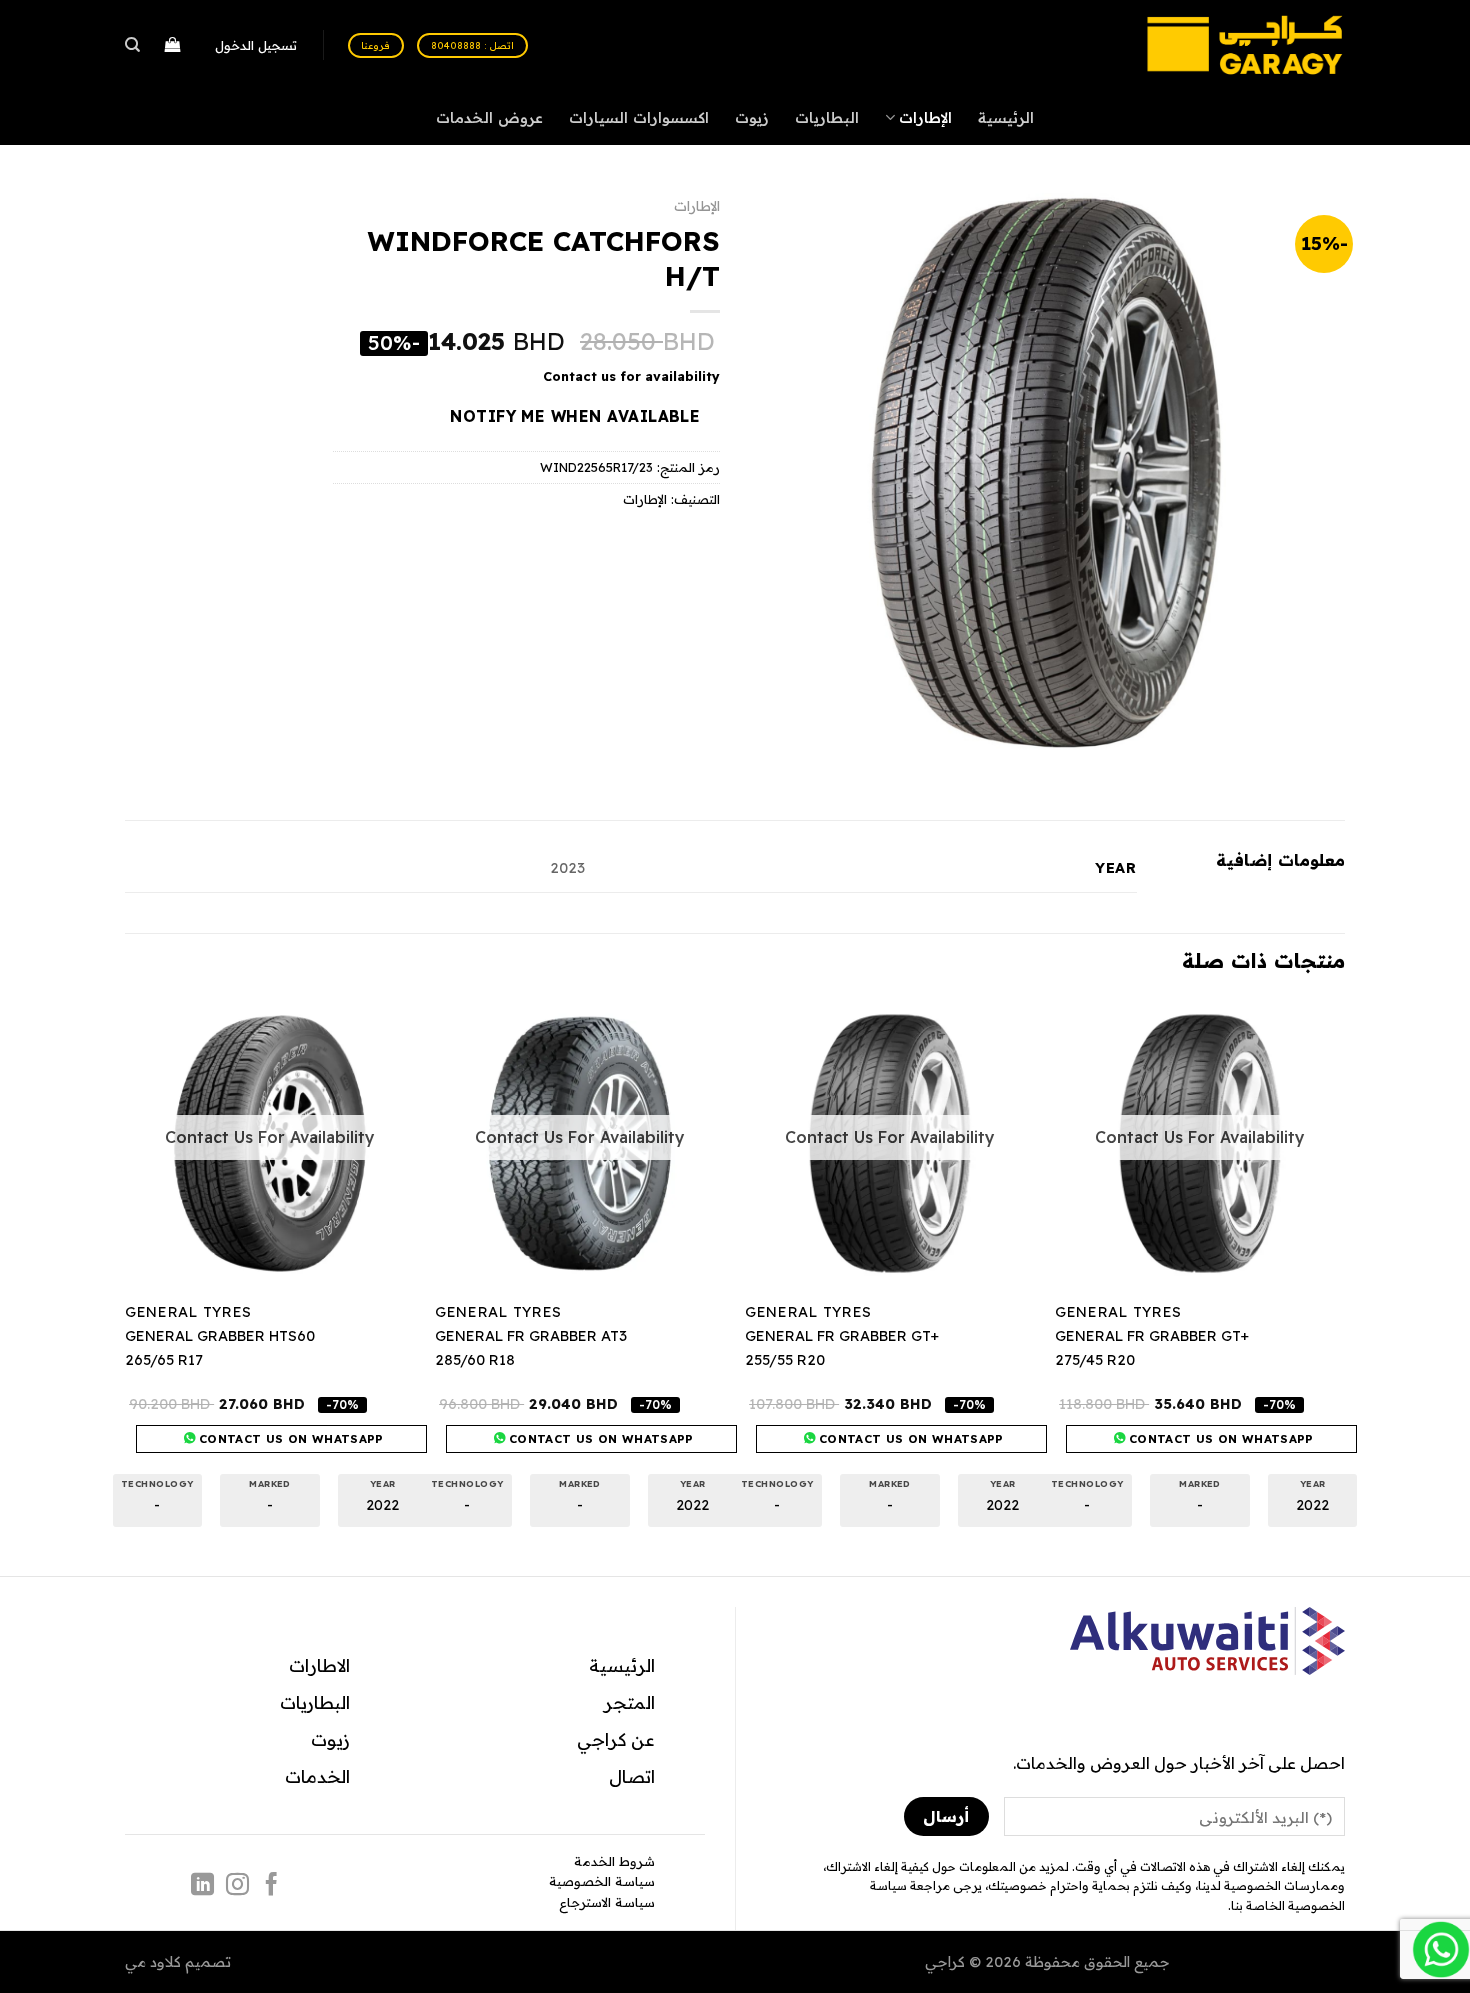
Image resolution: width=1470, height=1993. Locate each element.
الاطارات (319, 1665)
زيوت (752, 118)
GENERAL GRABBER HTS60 (220, 1336)
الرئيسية (1006, 118)
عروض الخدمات (489, 118)
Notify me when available (575, 416)
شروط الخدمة (614, 1861)
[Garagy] (1245, 44)
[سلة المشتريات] (172, 45)
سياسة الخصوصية (602, 1881)
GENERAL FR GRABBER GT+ (1152, 1336)
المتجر (629, 1702)
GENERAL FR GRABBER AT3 (531, 1336)
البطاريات (827, 118)
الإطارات (925, 118)
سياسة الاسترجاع (607, 1902)
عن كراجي (616, 1739)
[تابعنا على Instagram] (237, 1886)
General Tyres (1118, 1312)
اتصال (632, 1776)
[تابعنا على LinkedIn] (202, 1886)
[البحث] (133, 45)
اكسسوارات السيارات (639, 118)
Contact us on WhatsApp (1219, 1438)
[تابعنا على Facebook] (271, 1886)
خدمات (313, 1776)
